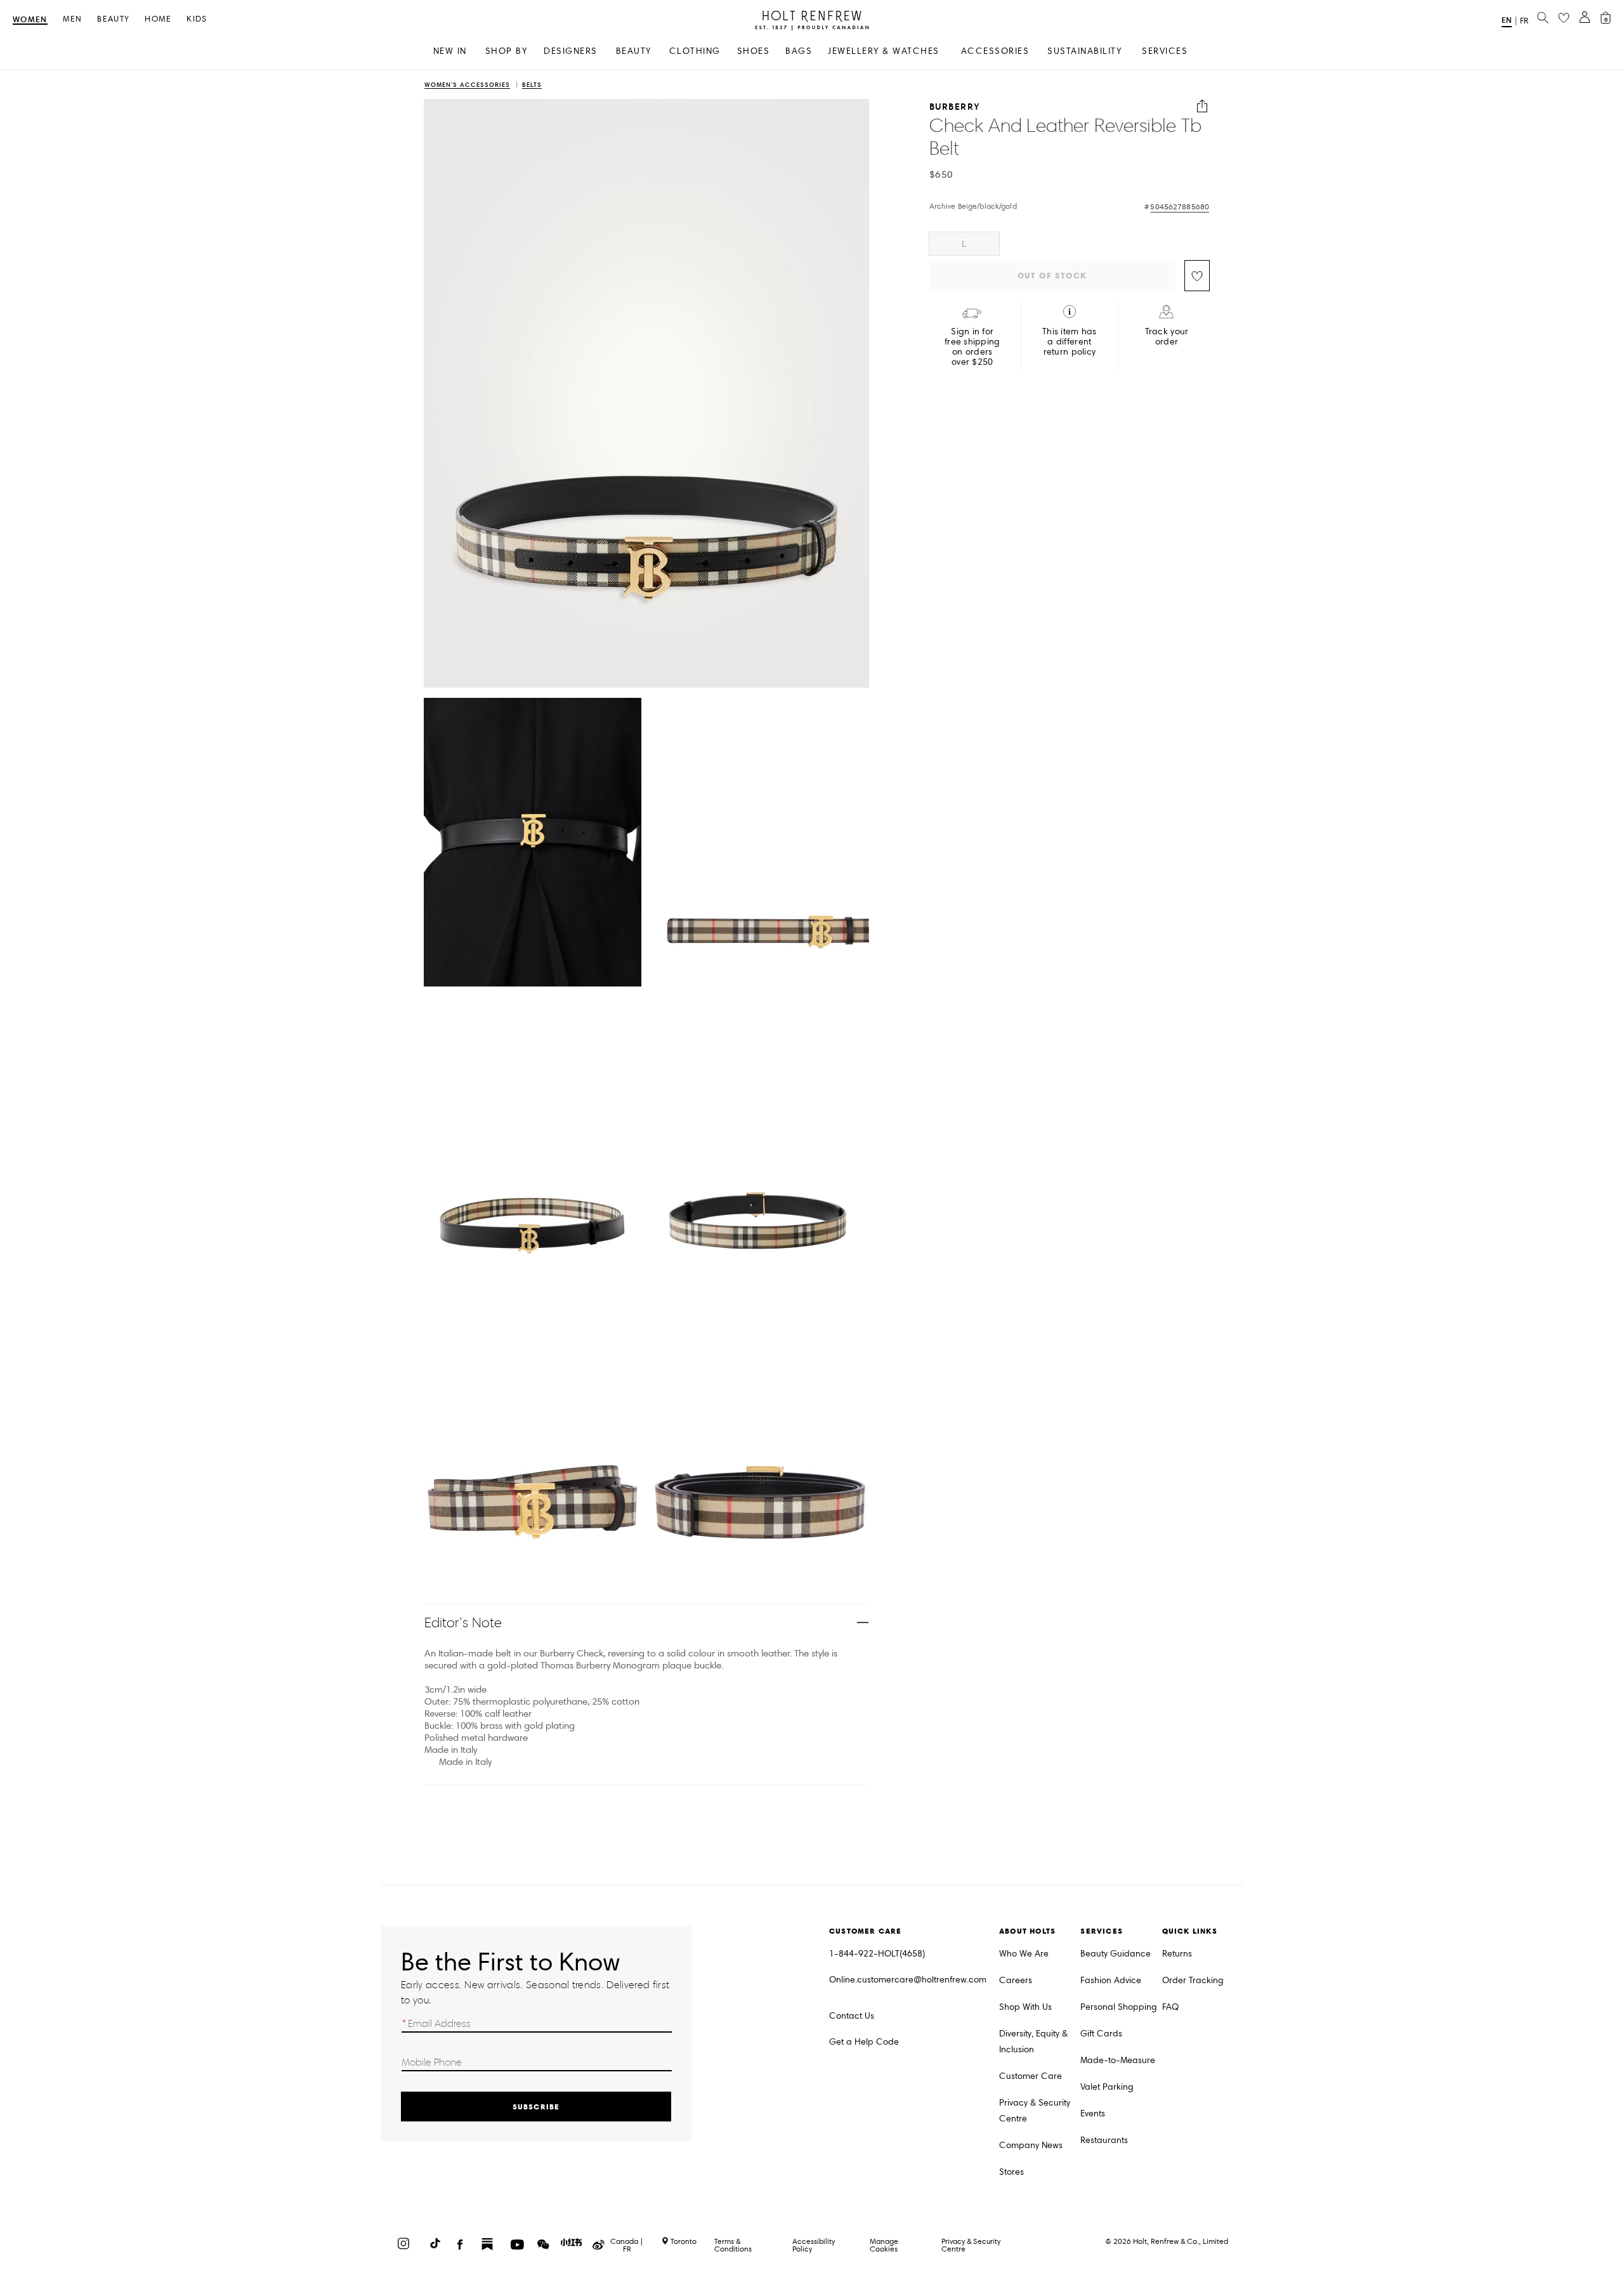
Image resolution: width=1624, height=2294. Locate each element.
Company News (1031, 2145)
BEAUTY (634, 51)
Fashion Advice (1111, 1980)
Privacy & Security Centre (1035, 2111)
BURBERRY (955, 106)
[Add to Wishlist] (1197, 276)
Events (1093, 2114)
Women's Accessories (467, 85)
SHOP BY (507, 51)
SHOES (754, 51)
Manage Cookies (884, 2245)
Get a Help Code (864, 2042)
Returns (1177, 1954)
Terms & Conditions (733, 2245)
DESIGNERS (571, 51)
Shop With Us (1025, 2007)
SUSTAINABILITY (1084, 51)
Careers (1016, 1980)
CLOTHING (695, 51)
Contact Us (852, 2016)
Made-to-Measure (1118, 2060)
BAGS (799, 51)
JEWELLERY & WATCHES (884, 51)
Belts (532, 85)
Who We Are (1024, 1954)
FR (1524, 21)
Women (30, 20)
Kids (197, 19)
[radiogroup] (1070, 244)
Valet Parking (1107, 2087)
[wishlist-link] (1564, 18)
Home (158, 19)
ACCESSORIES (995, 51)
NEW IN (450, 51)
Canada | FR (627, 2245)
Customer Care (1031, 2076)
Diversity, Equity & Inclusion (1033, 2042)
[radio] (964, 244)
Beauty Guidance (1116, 1954)
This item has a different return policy (1070, 342)
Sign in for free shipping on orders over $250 (972, 347)
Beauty (113, 19)
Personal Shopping (1119, 2007)
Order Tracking (1193, 1980)
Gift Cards (1101, 2034)
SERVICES (1165, 51)
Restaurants (1104, 2140)
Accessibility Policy (814, 2245)
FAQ (1170, 2007)
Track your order (1167, 337)
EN (1507, 20)
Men (73, 19)
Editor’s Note (463, 1622)
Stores (1012, 2172)
